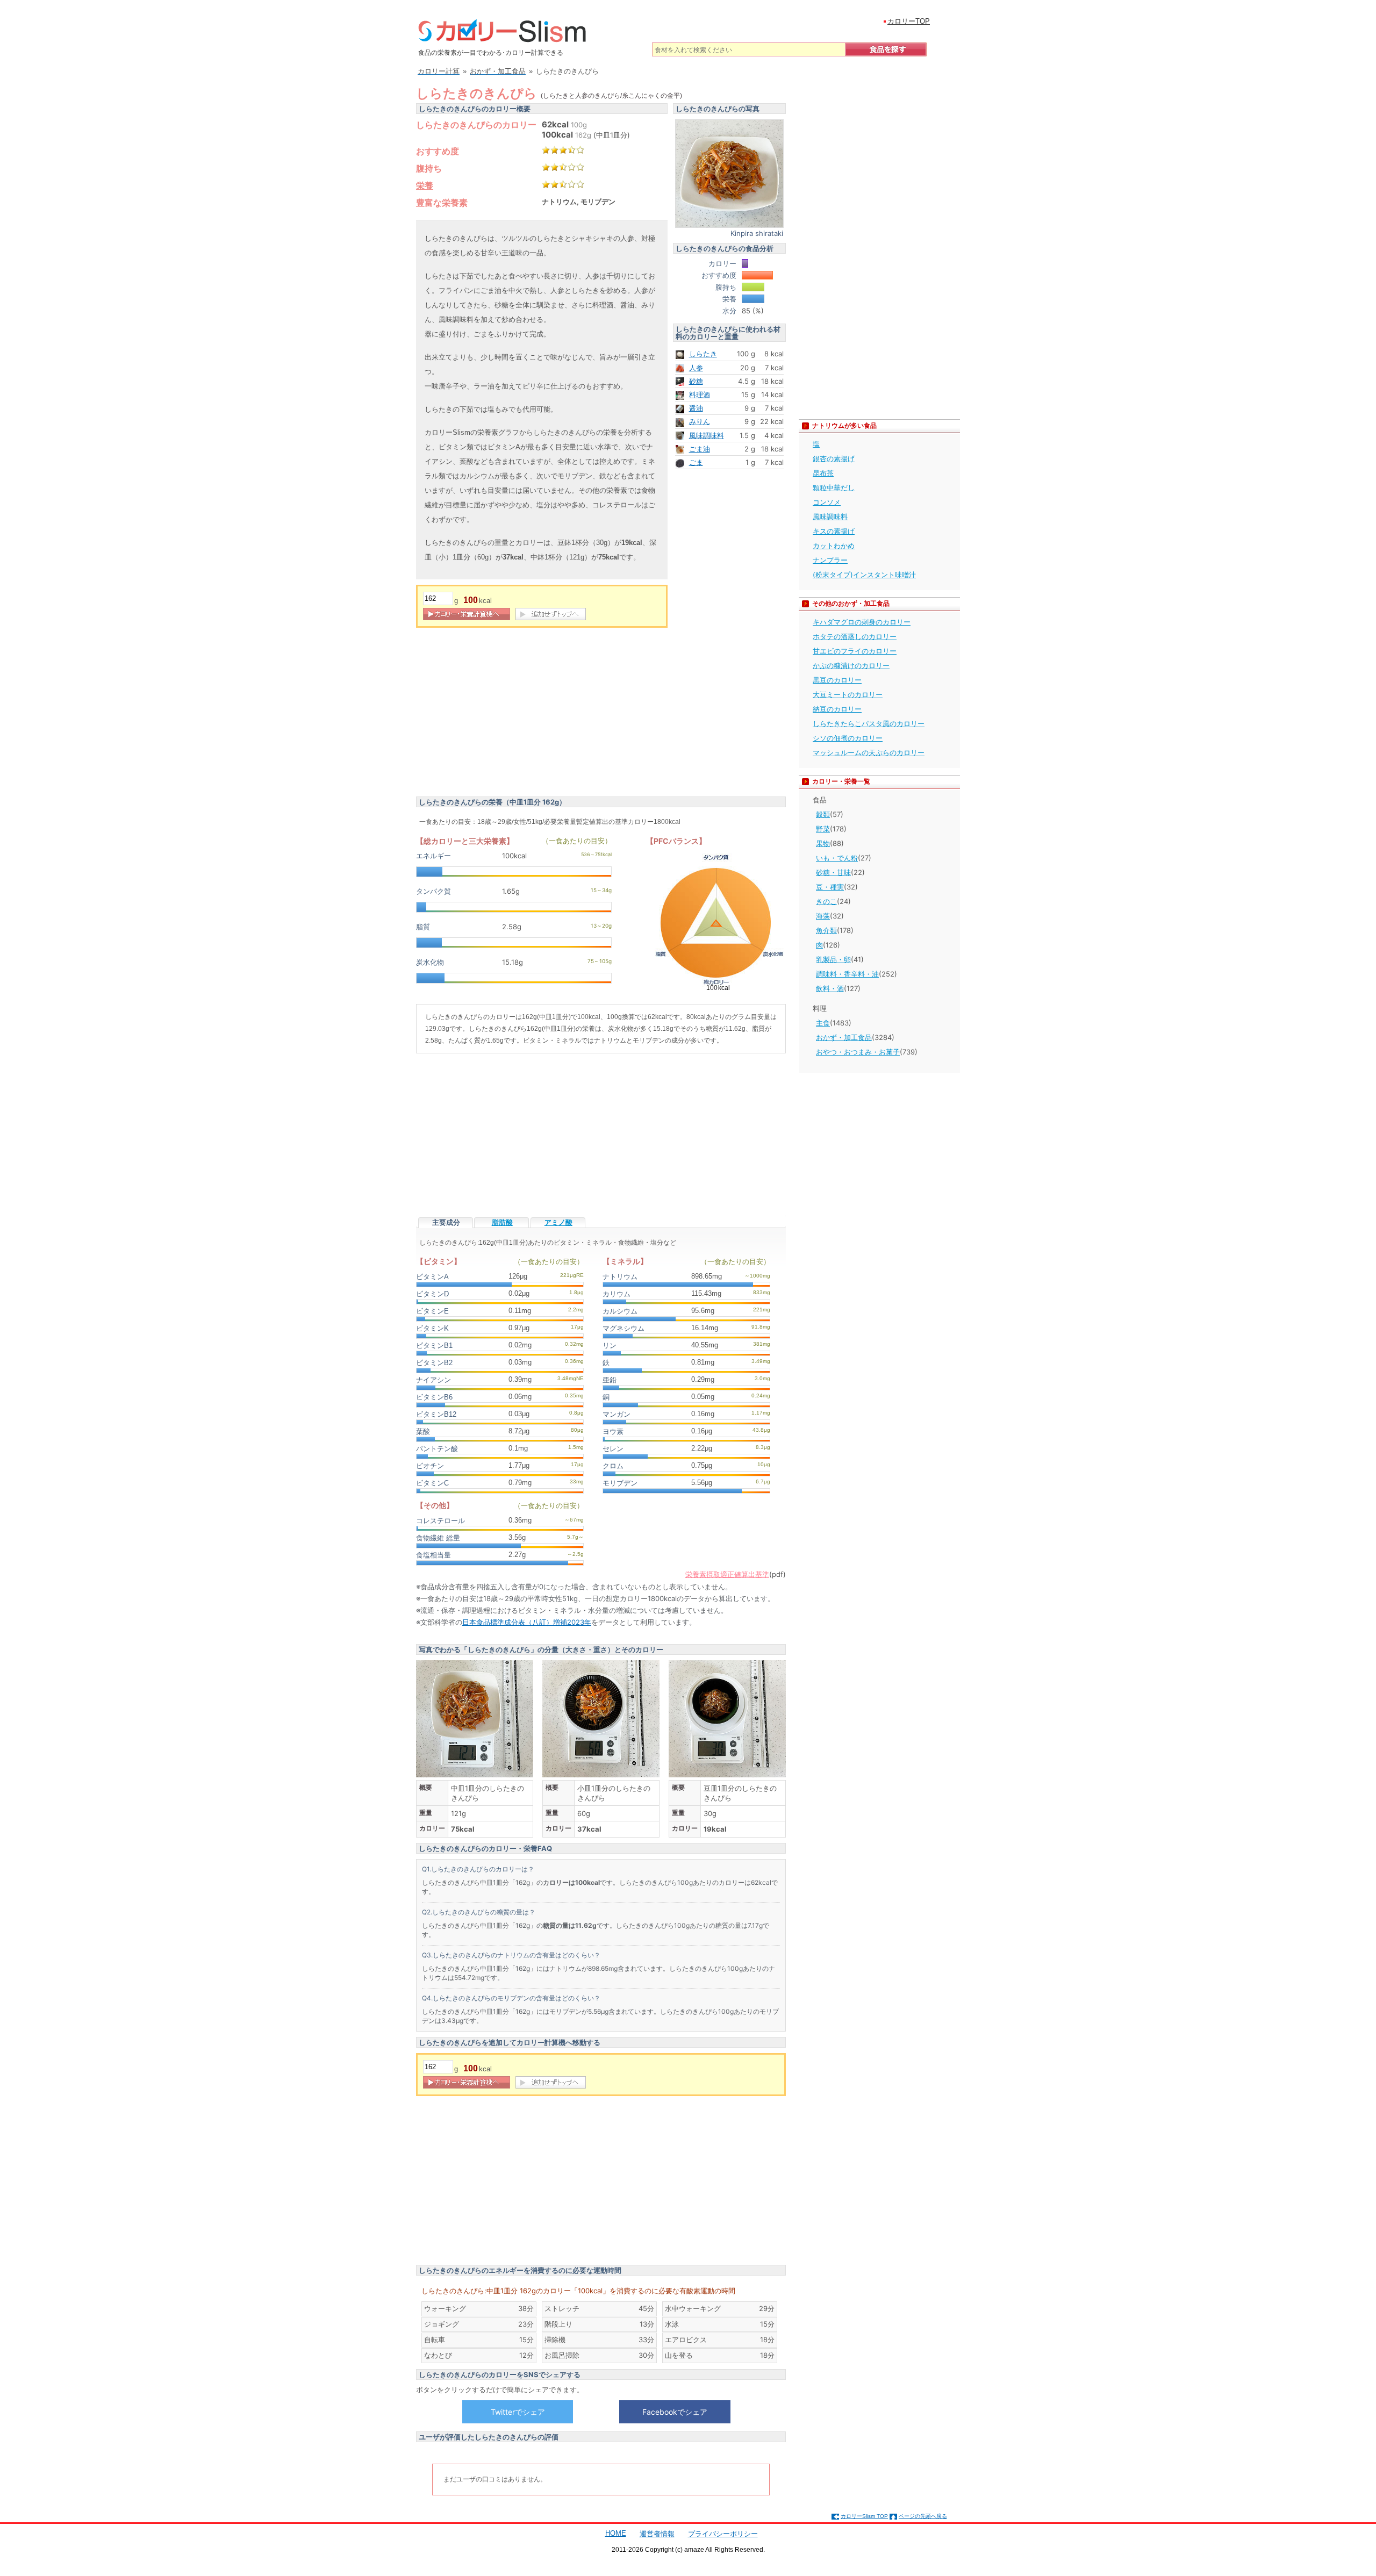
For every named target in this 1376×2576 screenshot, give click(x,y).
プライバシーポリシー (723, 2534)
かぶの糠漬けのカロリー (851, 665)
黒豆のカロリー (837, 680)
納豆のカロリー (837, 709)
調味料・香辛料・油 (847, 974)
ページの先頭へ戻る (923, 2516)
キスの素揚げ (834, 531)
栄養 (425, 185)
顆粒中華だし (834, 487)
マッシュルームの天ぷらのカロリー (869, 752)
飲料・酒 (830, 988)
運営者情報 (657, 2534)
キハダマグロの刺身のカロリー (862, 622)
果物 (823, 843)
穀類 (823, 814)
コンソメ (827, 502)
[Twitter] (518, 2412)
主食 (823, 1023)
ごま (696, 462)
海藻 (823, 916)
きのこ (826, 901)
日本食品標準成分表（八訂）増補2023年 (527, 1622)
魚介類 (826, 930)
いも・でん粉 (837, 858)
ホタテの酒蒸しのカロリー (855, 636)
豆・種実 (830, 887)
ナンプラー (830, 560)
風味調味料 (707, 435)
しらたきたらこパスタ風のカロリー (869, 723)
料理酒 (700, 394)
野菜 (823, 829)
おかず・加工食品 (844, 1037)
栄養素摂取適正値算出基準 (727, 1574)
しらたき (703, 354)
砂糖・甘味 (833, 872)
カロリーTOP (909, 21)
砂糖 (696, 381)
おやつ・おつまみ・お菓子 (858, 1052)
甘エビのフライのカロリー (855, 651)
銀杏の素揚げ (834, 458)
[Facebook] (675, 2412)
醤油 (696, 408)
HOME (616, 2533)
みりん (700, 421)
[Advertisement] (506, 714)
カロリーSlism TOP (864, 2516)
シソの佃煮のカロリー (848, 738)
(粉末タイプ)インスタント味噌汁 (864, 575)
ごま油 (700, 449)
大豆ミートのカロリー (848, 694)
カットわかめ (834, 546)
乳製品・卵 (833, 959)
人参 (696, 368)
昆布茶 (823, 473)
